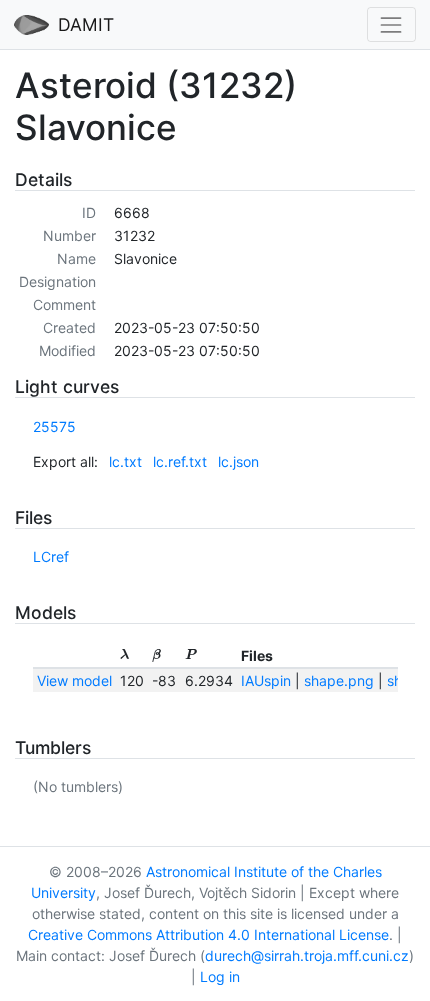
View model (74, 680)
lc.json (238, 461)
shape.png (339, 680)
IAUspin (266, 680)
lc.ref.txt (180, 461)
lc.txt (125, 461)
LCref (51, 556)
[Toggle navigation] (391, 24)
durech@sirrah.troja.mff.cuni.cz (307, 955)
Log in (220, 976)
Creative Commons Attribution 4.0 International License (208, 934)
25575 (54, 426)
